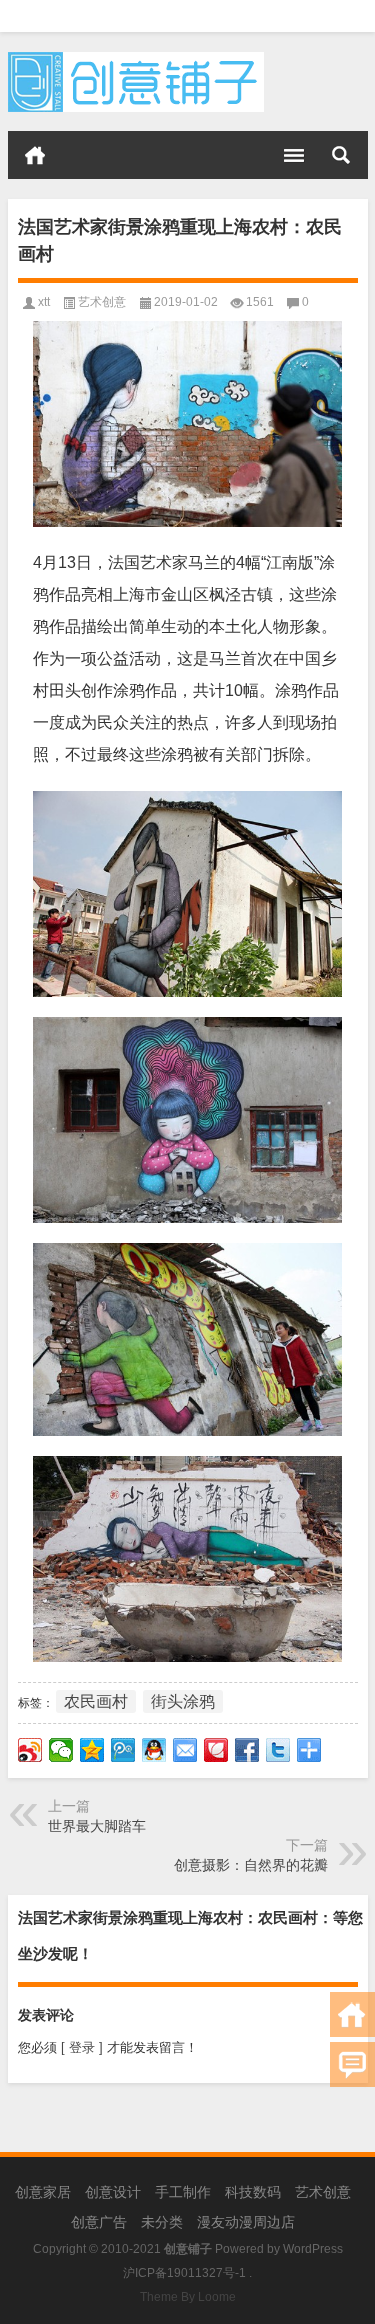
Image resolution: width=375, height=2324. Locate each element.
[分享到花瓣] (216, 1750)
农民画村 (96, 1701)
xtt (44, 302)
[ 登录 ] (82, 2047)
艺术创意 (102, 302)
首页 (35, 155)
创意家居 (43, 2192)
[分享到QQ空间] (92, 1750)
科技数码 (253, 2192)
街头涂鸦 (183, 1701)
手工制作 (183, 2192)
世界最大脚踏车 (97, 1826)
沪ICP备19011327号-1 (184, 2273)
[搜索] (341, 155)
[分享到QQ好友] (154, 1750)
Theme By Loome (188, 2297)
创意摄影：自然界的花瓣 (251, 1865)
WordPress (313, 2249)
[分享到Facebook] (247, 1750)
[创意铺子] (136, 58)
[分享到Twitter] (278, 1750)
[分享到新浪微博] (30, 1750)
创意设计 (113, 2192)
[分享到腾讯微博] (123, 1750)
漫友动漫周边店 (246, 2222)
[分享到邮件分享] (185, 1750)
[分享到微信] (61, 1750)
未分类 (162, 2222)
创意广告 (99, 2222)
